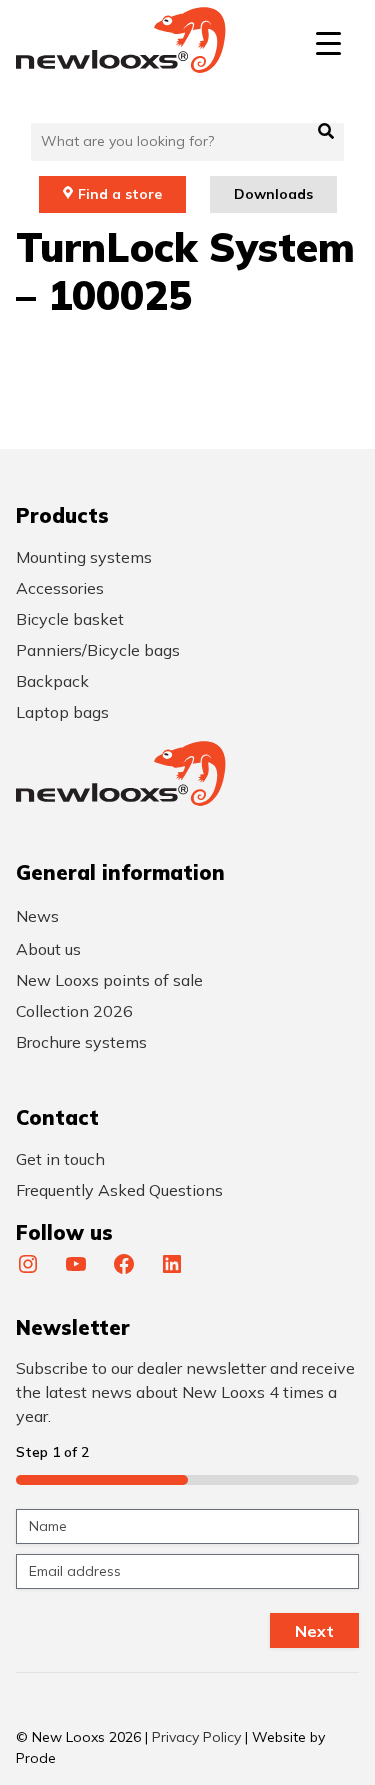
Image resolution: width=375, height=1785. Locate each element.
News (37, 916)
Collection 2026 (74, 1011)
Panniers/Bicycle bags (98, 650)
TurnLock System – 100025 (185, 271)
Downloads (273, 194)
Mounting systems (84, 557)
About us (48, 949)
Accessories (60, 588)
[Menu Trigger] (328, 42)
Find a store (120, 194)
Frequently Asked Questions (119, 1190)
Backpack (52, 681)
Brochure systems (81, 1042)
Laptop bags (62, 712)
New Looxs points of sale (109, 980)
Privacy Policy (196, 1737)
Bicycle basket (70, 619)
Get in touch (60, 1159)
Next (314, 1631)
